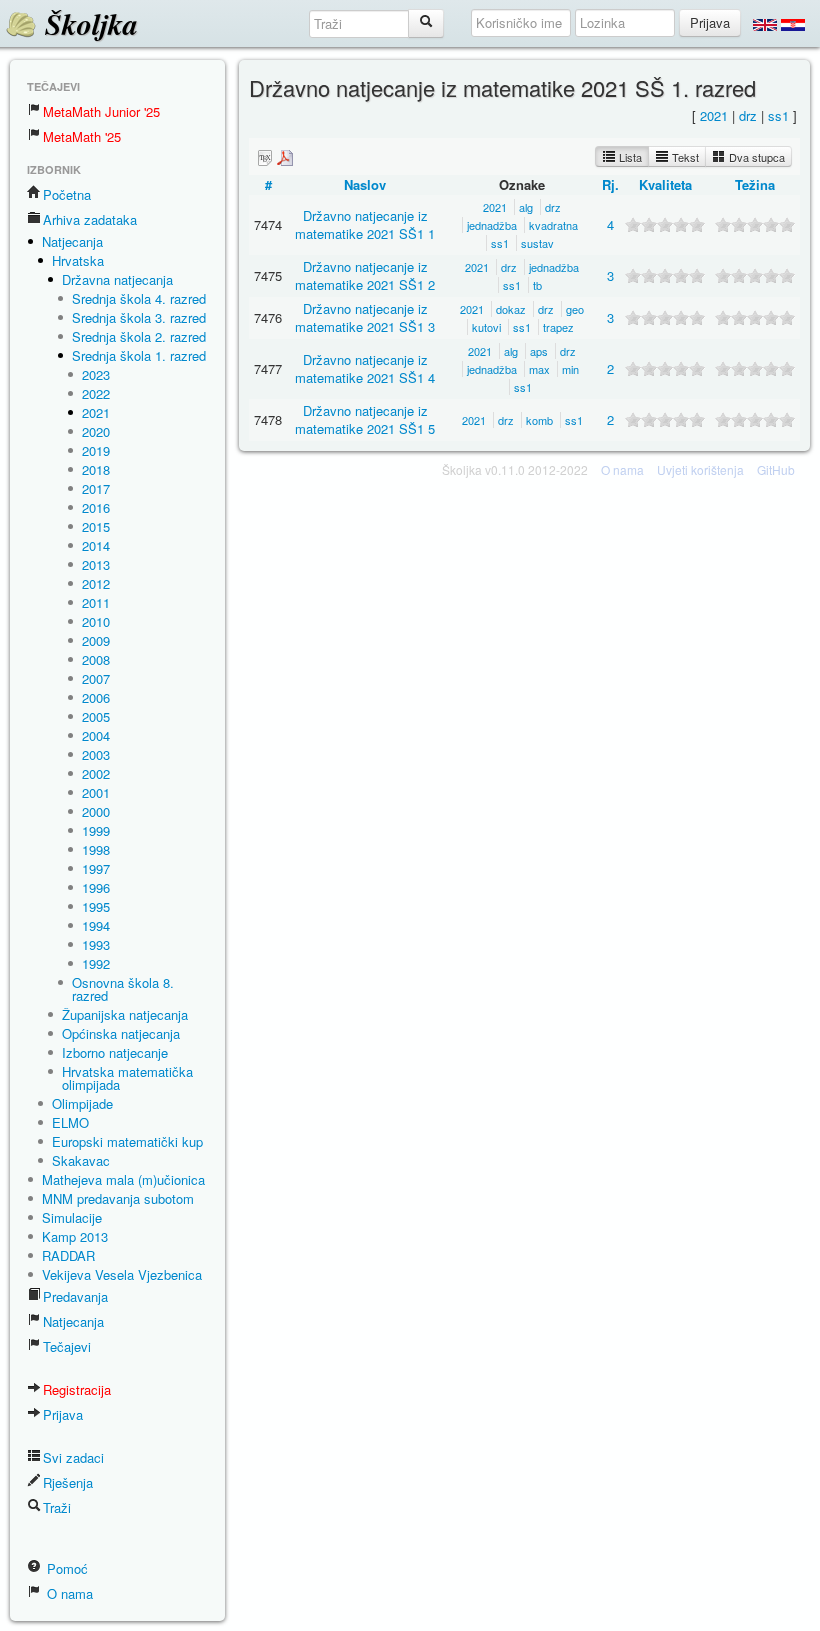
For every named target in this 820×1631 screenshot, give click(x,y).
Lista (629, 157)
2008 (96, 659)
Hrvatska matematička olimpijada (127, 1078)
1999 (96, 830)
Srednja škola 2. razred (139, 336)
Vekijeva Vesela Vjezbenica (122, 1274)
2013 (96, 564)
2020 (96, 431)
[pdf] (285, 156)
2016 (96, 507)
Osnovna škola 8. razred (123, 989)
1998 (96, 849)
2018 (96, 469)
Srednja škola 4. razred (139, 298)
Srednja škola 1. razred (139, 355)
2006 (96, 697)
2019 (96, 450)
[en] (765, 24)
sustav (537, 243)
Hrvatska (78, 260)
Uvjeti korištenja (700, 469)
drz (748, 115)
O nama (68, 1593)
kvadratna (553, 225)
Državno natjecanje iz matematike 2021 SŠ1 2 (365, 275)
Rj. (610, 184)
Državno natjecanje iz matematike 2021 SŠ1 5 (365, 419)
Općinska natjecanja (121, 1033)
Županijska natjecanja (125, 1014)
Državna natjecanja (117, 279)
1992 (96, 963)
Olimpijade (82, 1103)
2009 (96, 640)
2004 (96, 735)
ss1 (778, 115)
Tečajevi (67, 1346)
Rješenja (68, 1482)
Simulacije (72, 1217)
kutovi (486, 327)
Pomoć (65, 1568)
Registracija (77, 1389)
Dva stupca (755, 157)
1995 (96, 906)
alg (526, 207)
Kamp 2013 (75, 1236)
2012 (96, 583)
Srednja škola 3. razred (139, 317)
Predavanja (75, 1296)
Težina (755, 184)
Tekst (684, 157)
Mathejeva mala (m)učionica (123, 1179)
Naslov (365, 184)
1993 (96, 944)
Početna (67, 194)
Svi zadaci (73, 1457)
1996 (96, 887)
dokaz (511, 309)
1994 (96, 925)
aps (539, 351)
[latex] (265, 156)
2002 (96, 773)
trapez (558, 327)
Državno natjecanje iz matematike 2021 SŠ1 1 (365, 224)
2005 (96, 716)
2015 (96, 526)
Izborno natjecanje (115, 1052)
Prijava (63, 1414)
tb (537, 285)
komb (539, 420)
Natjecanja (72, 241)
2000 (96, 811)
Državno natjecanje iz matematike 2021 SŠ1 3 (365, 317)
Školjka (87, 24)
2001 (96, 792)
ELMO (70, 1122)
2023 (96, 374)
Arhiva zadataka (90, 219)
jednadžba (492, 225)
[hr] (793, 24)
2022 (96, 393)
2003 (96, 754)
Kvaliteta (665, 184)
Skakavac (81, 1160)
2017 (96, 488)
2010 (96, 621)
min (570, 369)
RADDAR (68, 1255)
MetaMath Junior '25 (101, 111)
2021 (96, 412)
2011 (96, 602)
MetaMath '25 (82, 136)
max (539, 369)
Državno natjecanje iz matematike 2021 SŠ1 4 (365, 368)
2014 (96, 545)
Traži (57, 1507)
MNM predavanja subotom (118, 1198)
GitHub (776, 469)
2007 (96, 678)
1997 (96, 868)
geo (575, 309)
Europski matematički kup (127, 1141)
